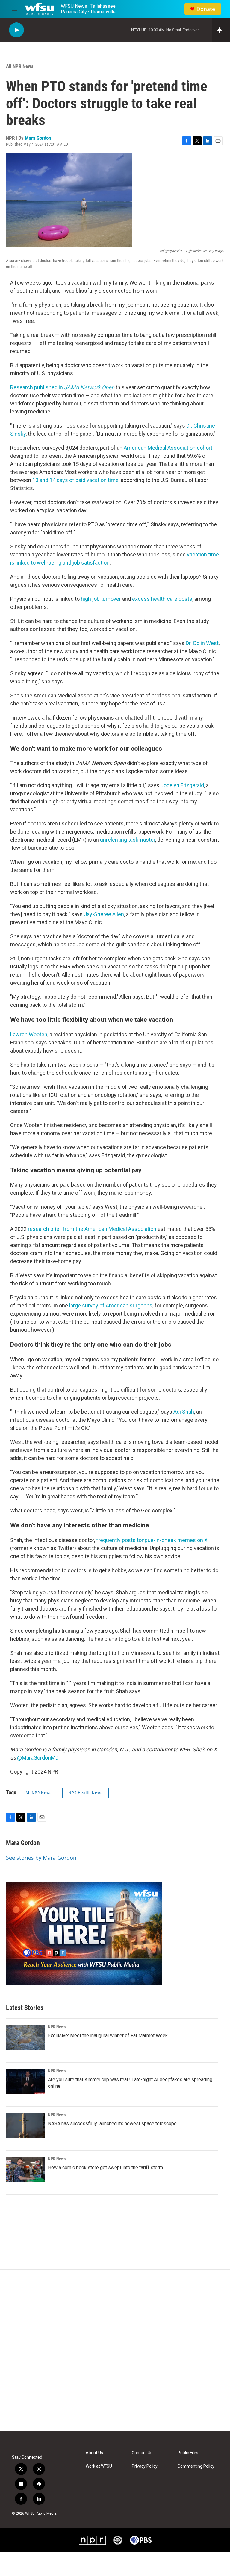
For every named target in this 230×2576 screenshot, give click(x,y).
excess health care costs (162, 599)
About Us (94, 2453)
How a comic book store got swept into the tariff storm (105, 2167)
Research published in (62, 387)
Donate (206, 9)
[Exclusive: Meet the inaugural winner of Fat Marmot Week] (25, 2037)
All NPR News (20, 66)
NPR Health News (86, 1793)
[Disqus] (115, 2350)
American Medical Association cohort (167, 448)
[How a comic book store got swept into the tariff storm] (25, 2169)
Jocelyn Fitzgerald (182, 785)
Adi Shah (184, 1412)
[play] (16, 30)
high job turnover (101, 599)
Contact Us (142, 2453)
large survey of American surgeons (111, 1306)
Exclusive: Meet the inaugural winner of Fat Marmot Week (108, 2036)
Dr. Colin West (202, 643)
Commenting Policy (196, 2466)
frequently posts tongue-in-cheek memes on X (152, 1540)
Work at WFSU (99, 2466)
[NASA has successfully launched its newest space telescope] (25, 2125)
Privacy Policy (145, 2466)
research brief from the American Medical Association (91, 1229)
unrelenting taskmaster (128, 840)
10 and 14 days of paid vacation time (75, 480)
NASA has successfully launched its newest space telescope (112, 2123)
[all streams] (221, 30)
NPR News (57, 2027)
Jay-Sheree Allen (104, 914)
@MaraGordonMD (38, 1758)
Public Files (188, 2453)
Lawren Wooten (29, 1034)
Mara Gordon (38, 138)
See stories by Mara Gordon (41, 1858)
